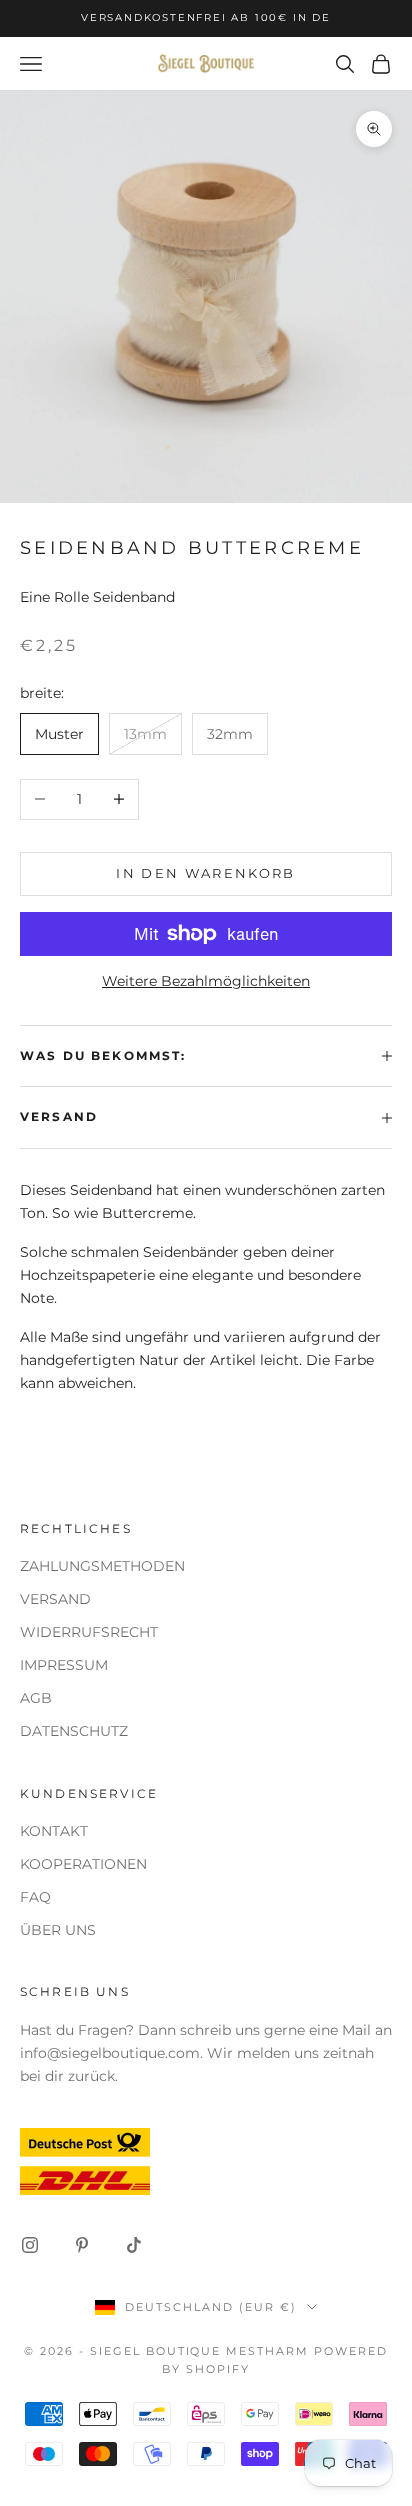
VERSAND (55, 1599)
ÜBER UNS (58, 1930)
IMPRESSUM (64, 1665)
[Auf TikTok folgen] (134, 2245)
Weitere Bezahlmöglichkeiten (206, 981)
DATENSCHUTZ (74, 1731)
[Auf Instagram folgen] (30, 2245)
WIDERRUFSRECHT (89, 1632)
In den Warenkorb (205, 873)
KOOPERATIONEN (83, 1864)
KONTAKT (54, 1831)
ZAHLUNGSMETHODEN (102, 1566)
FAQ (35, 1897)
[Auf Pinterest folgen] (82, 2245)
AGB (36, 1698)
